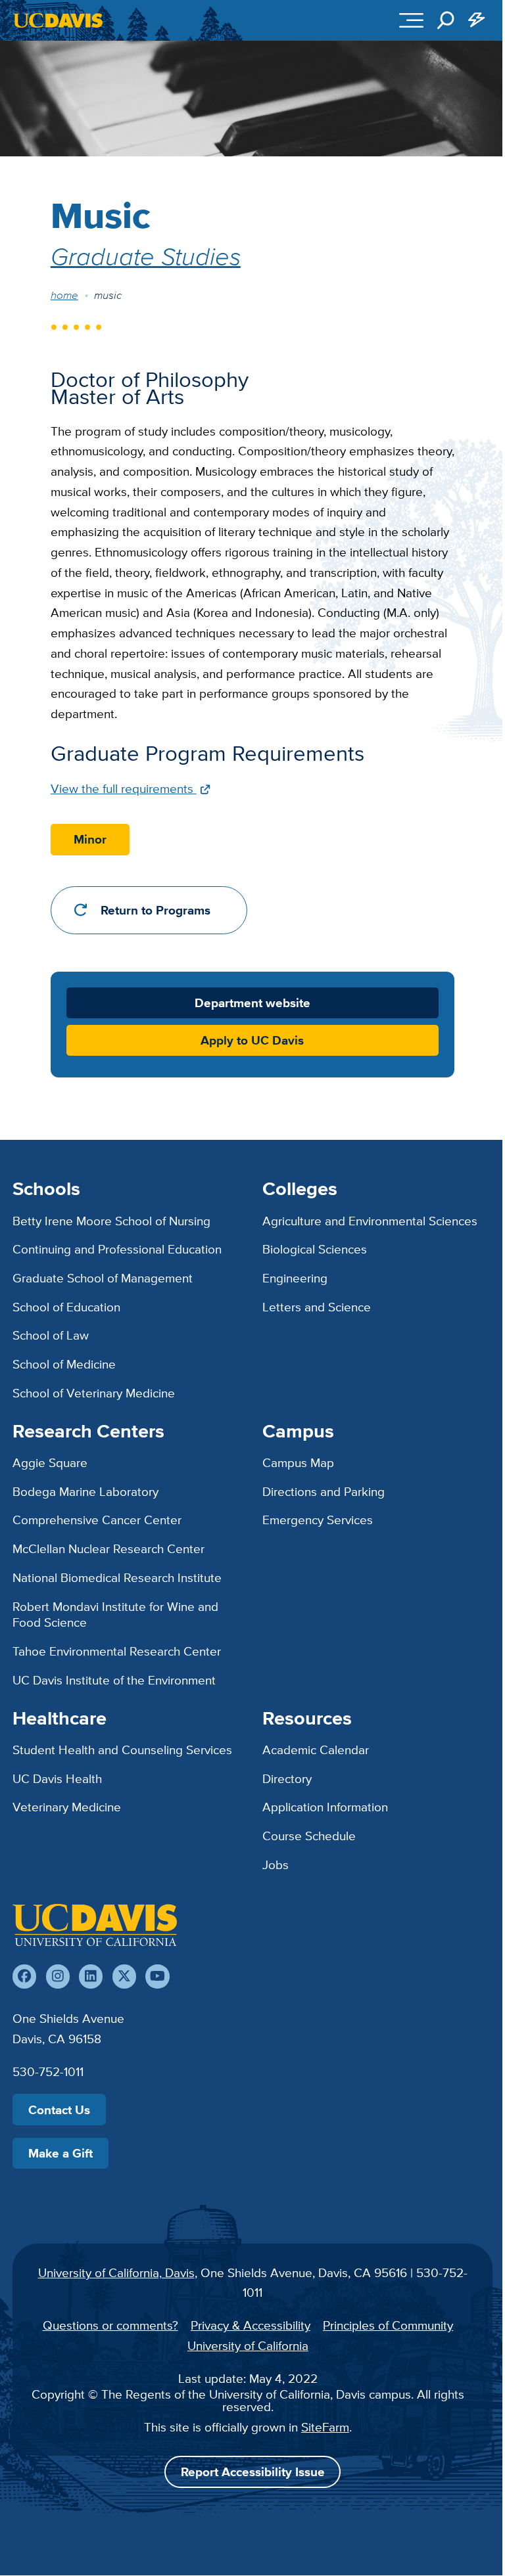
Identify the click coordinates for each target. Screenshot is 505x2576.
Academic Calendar (316, 1750)
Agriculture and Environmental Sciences (370, 1221)
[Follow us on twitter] (124, 1976)
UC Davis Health (57, 1778)
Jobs (276, 1864)
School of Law (51, 1335)
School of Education (66, 1307)
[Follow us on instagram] (58, 1976)
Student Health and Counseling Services (122, 1750)
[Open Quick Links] (477, 20)
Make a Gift (60, 2153)
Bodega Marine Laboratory (85, 1491)
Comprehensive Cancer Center (97, 1520)
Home (64, 295)
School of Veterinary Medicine (94, 1393)
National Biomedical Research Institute (117, 1577)
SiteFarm (325, 2427)
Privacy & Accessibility (251, 2325)
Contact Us (59, 2110)
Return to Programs (156, 910)
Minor (90, 839)
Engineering (295, 1278)
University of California (248, 2345)
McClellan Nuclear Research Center (108, 1548)
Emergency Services (318, 1520)
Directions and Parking (324, 1491)
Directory (287, 1778)
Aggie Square (50, 1462)
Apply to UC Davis (252, 1040)
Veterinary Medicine (67, 1807)
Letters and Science (317, 1307)
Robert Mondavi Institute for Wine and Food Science (115, 1615)
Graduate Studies (146, 256)
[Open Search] (446, 20)
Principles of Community (388, 2325)
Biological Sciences (315, 1249)
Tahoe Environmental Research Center (117, 1651)
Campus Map (298, 1462)
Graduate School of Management (103, 1278)
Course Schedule (309, 1836)
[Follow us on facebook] (24, 1976)
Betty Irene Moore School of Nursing (111, 1221)
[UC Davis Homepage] (58, 20)
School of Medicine (64, 1364)
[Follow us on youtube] (157, 1976)
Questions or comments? (110, 2325)
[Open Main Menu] (411, 20)
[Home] (95, 1925)
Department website (252, 1003)
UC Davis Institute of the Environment (114, 1680)
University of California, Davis (116, 2272)
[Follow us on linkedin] (91, 1976)
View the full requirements (124, 788)
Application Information (325, 1807)
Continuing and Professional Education (117, 1249)
